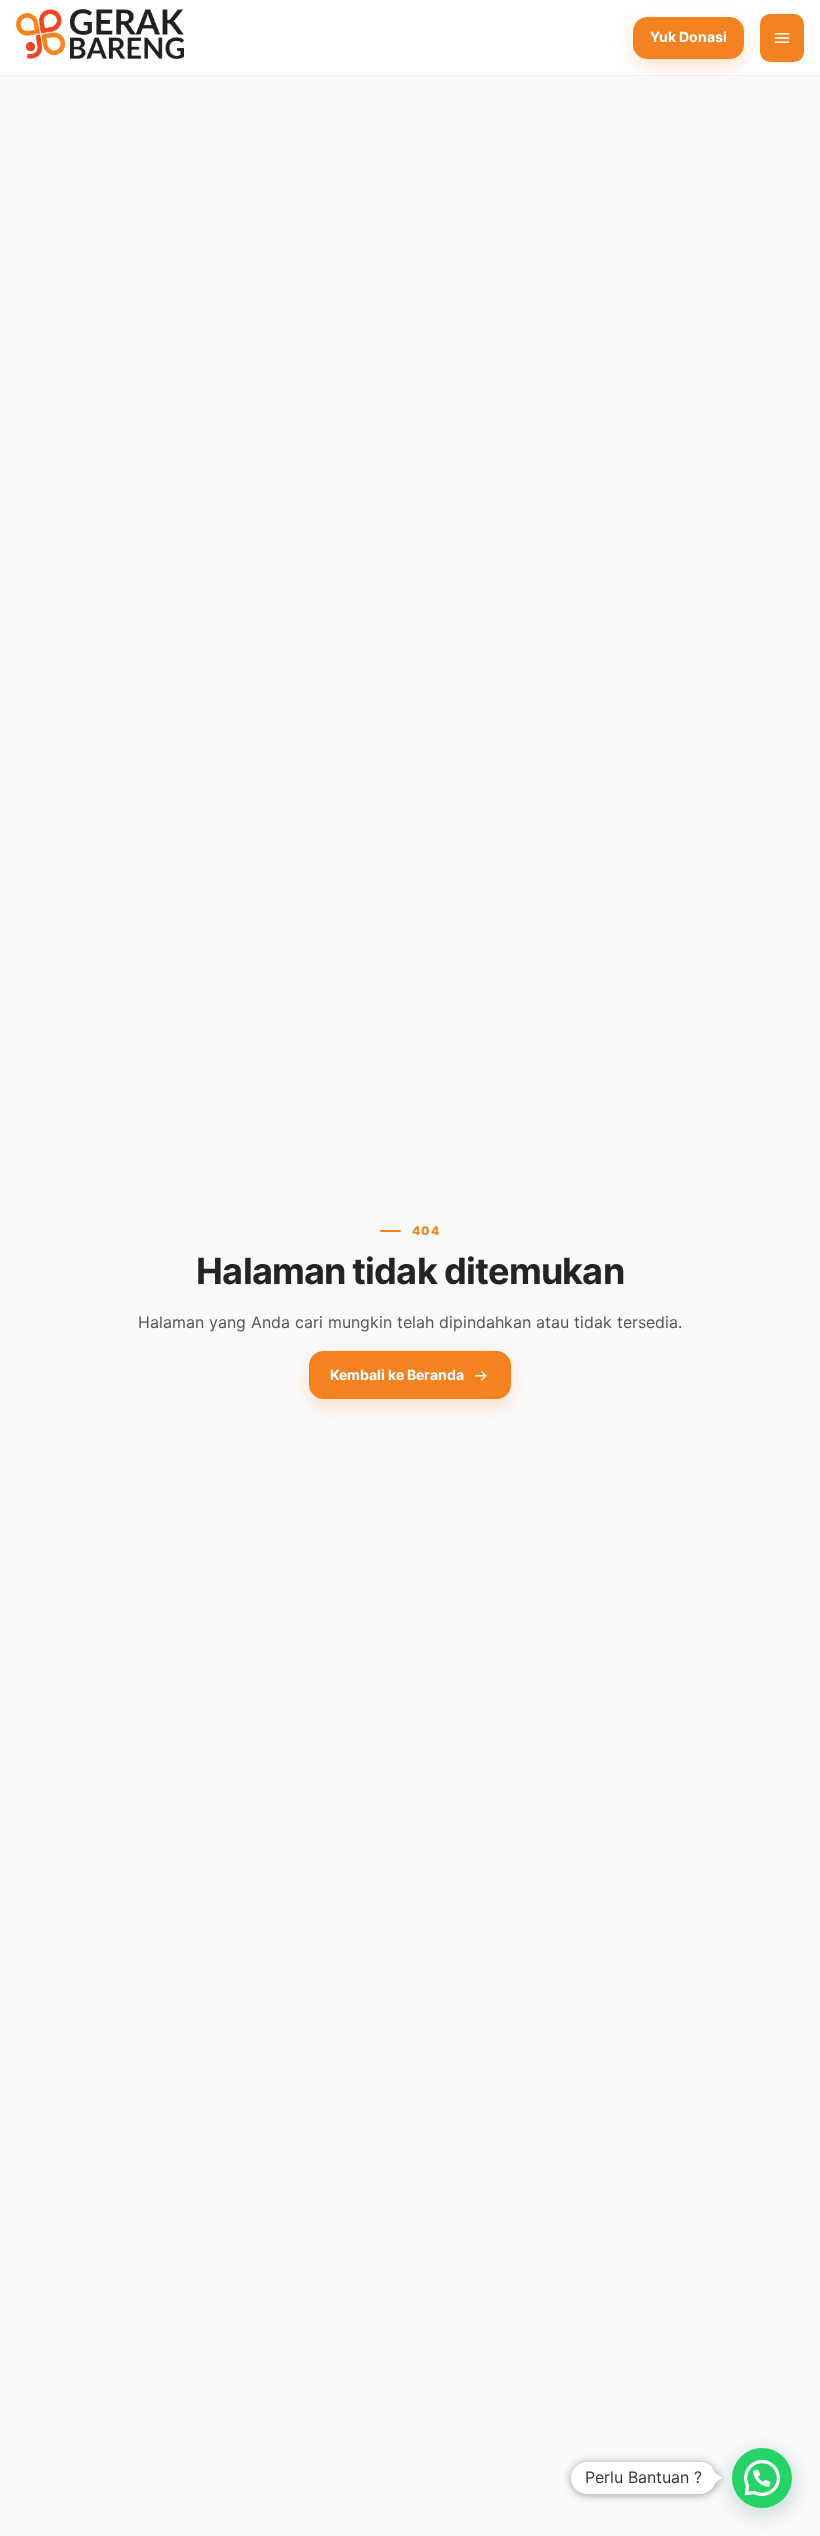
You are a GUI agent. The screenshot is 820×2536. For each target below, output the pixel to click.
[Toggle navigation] (782, 38)
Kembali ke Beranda (397, 1374)
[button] (762, 2478)
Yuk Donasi (688, 36)
